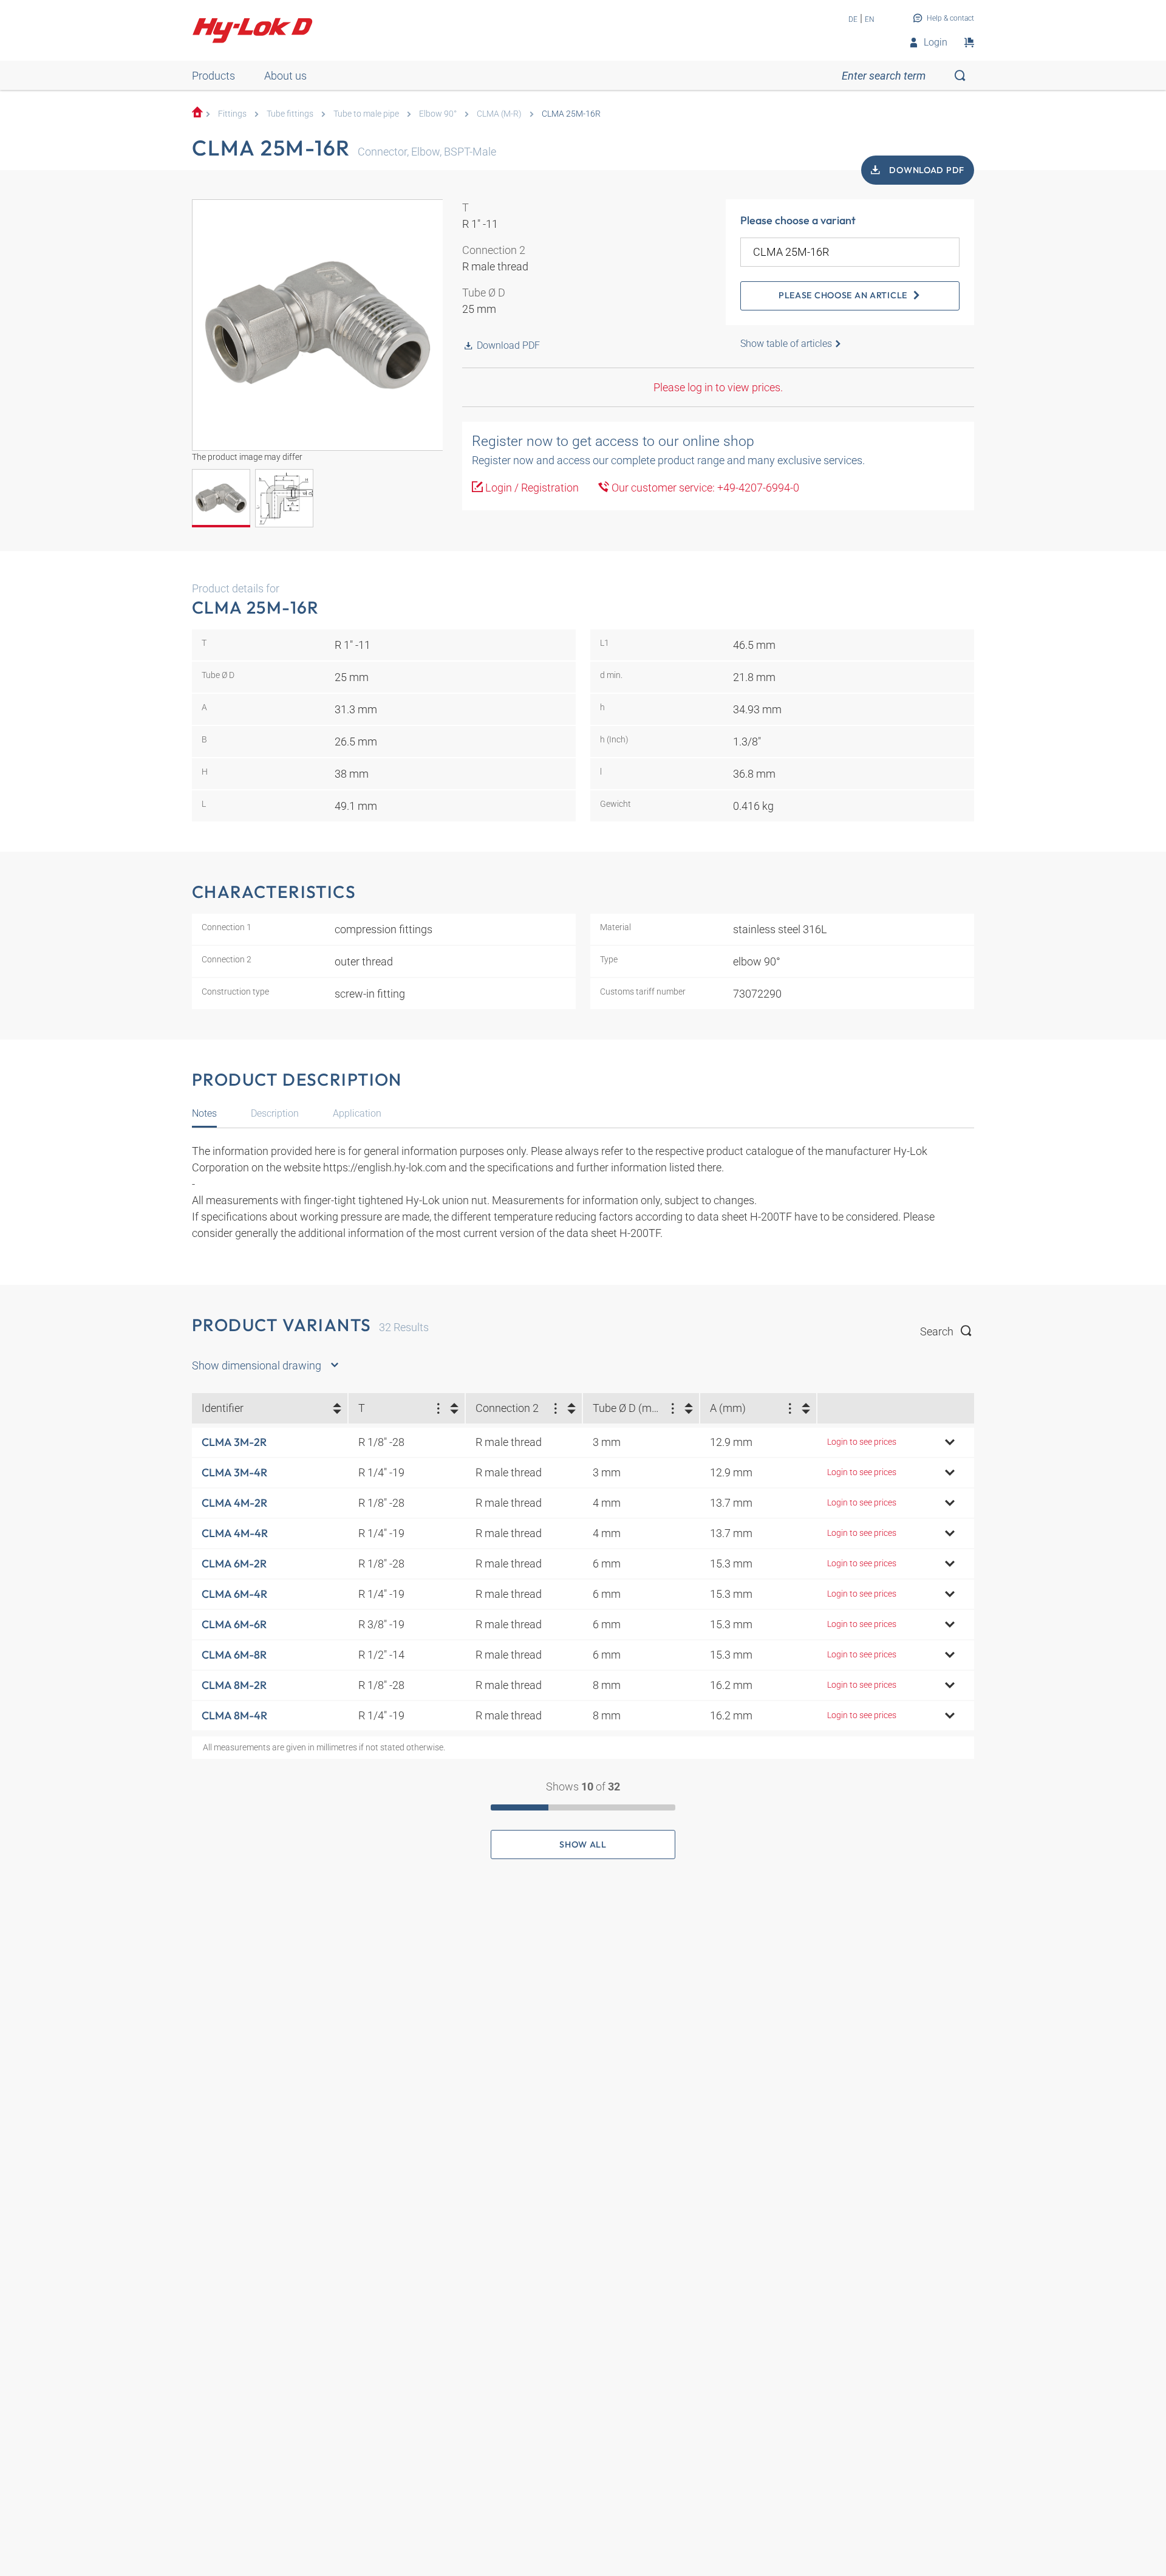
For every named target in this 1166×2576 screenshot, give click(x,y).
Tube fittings (290, 114)
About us (285, 76)
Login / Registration (531, 488)
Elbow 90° (438, 114)
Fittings (232, 114)
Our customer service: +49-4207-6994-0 (704, 488)
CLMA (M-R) (499, 114)
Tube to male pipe (366, 114)
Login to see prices (862, 1442)
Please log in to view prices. (718, 387)
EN (870, 19)
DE (853, 19)
